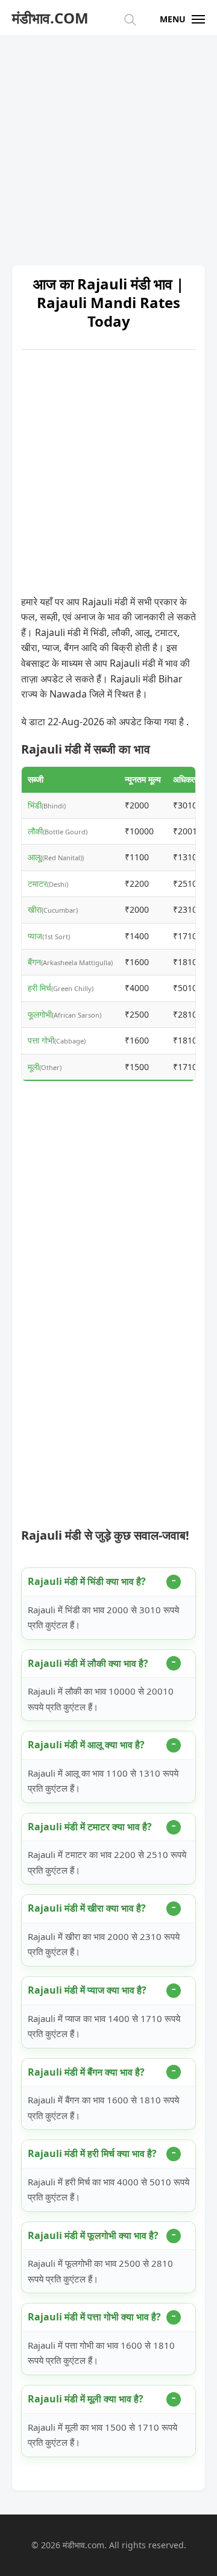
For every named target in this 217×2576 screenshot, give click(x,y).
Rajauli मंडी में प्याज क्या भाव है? (87, 1990)
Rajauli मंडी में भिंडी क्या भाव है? (87, 1581)
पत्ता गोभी (41, 1040)
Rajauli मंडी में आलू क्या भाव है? (86, 1745)
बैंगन (34, 962)
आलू (34, 857)
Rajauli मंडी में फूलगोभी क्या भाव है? (93, 2235)
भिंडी (35, 805)
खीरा (35, 909)
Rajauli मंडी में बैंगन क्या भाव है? (86, 2072)
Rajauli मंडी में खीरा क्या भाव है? (87, 1908)
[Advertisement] (108, 145)
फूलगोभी (40, 1014)
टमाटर (37, 883)
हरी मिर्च (39, 988)
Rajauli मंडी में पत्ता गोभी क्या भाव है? (94, 2317)
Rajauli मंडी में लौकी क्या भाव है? (88, 1663)
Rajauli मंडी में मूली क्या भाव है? (86, 2399)
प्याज (35, 936)
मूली (33, 1067)
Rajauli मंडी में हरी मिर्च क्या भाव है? (92, 2153)
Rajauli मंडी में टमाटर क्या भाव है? (90, 1827)
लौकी (35, 831)
